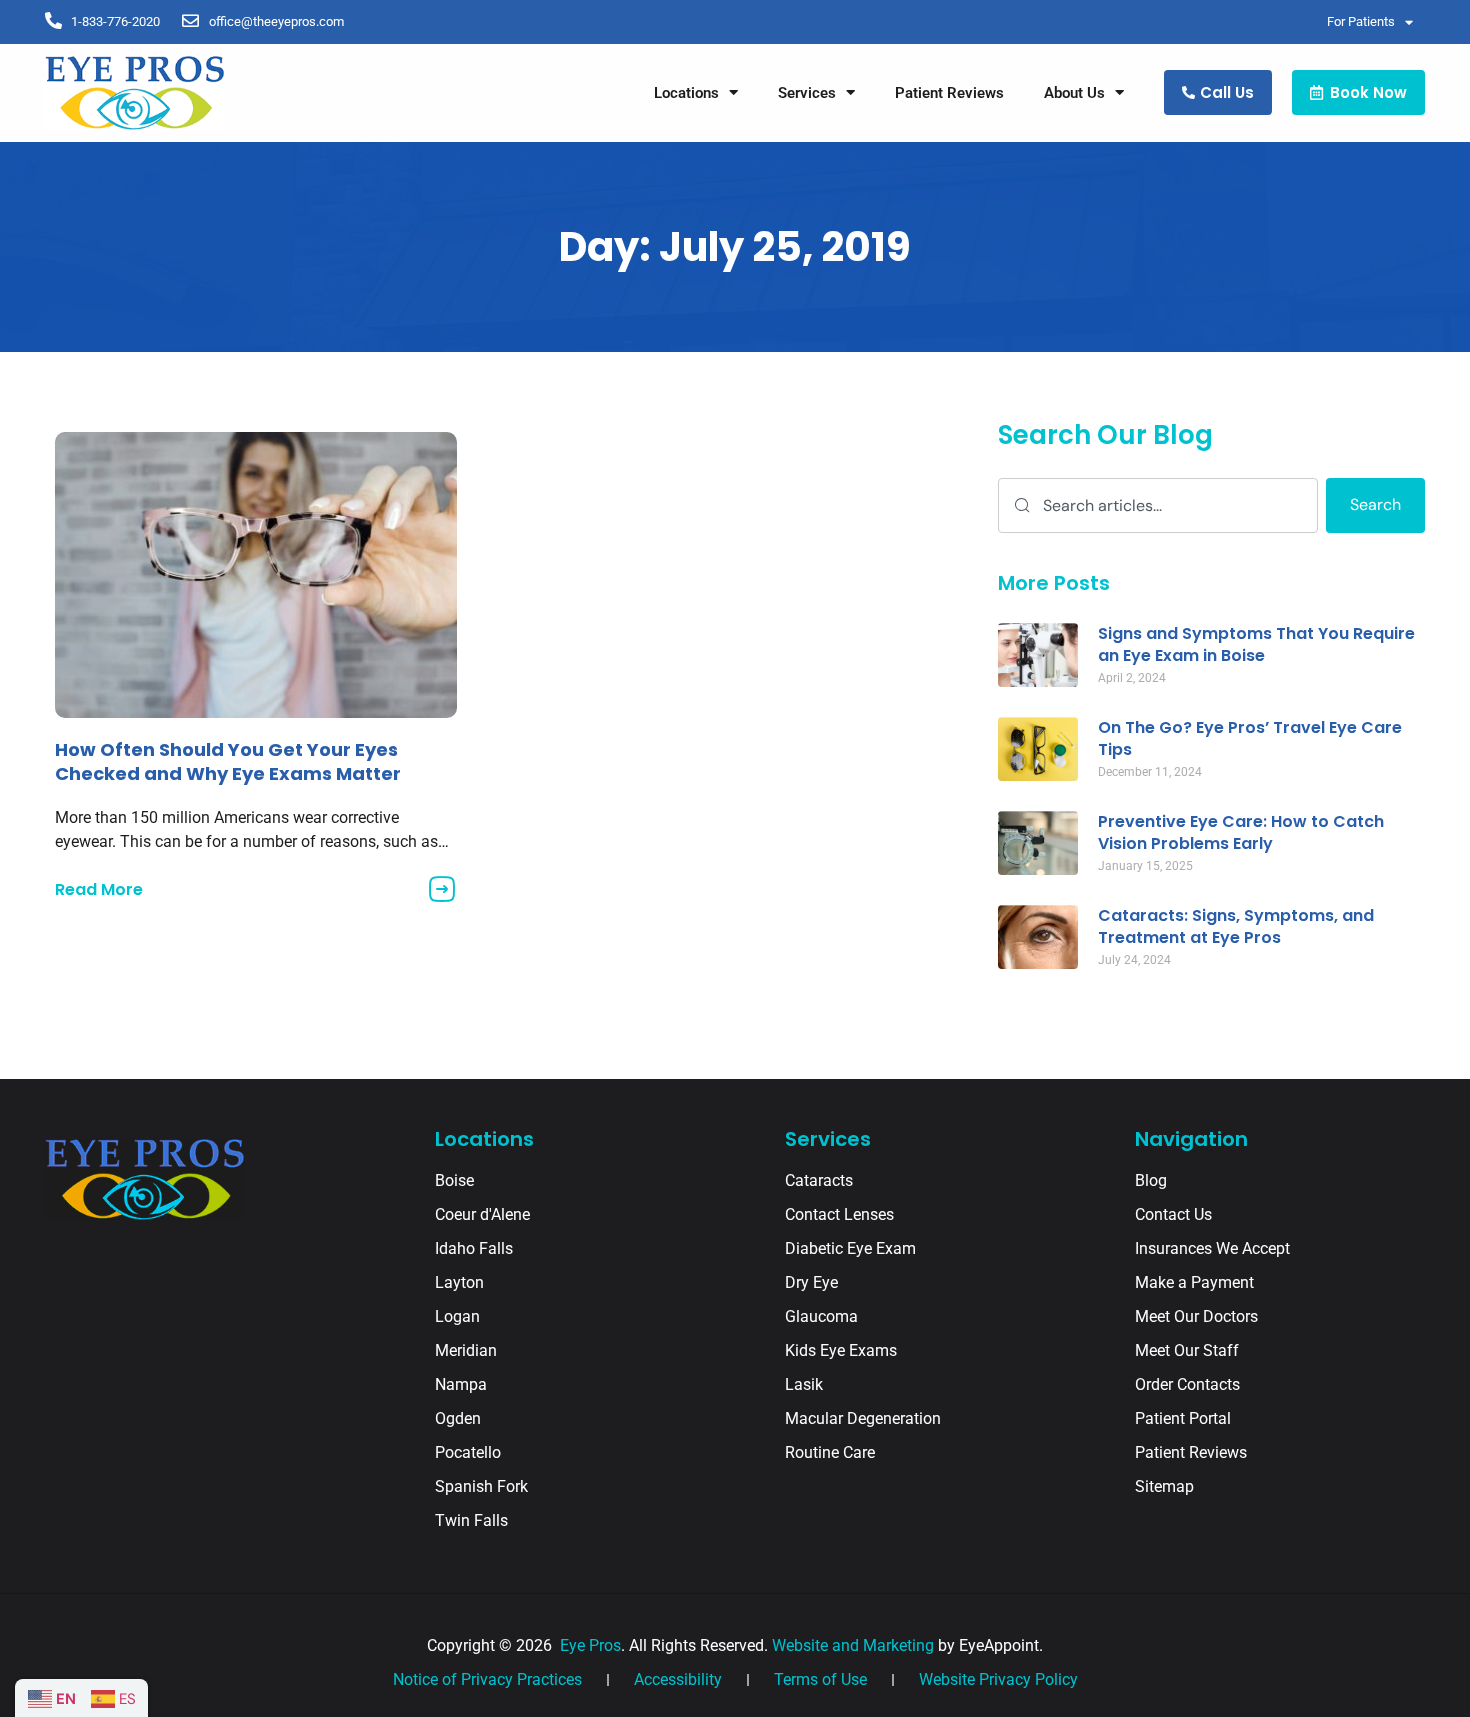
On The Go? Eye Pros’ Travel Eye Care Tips (1250, 738)
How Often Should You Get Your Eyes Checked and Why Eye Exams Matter (228, 761)
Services (807, 93)
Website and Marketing (853, 1645)
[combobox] (1158, 505)
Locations (686, 93)
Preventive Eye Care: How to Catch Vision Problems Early (1241, 832)
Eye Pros (588, 1645)
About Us (1074, 93)
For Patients (1361, 21)
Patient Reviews (949, 93)
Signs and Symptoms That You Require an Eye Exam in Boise (1256, 644)
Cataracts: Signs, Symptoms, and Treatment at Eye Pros (1236, 926)
